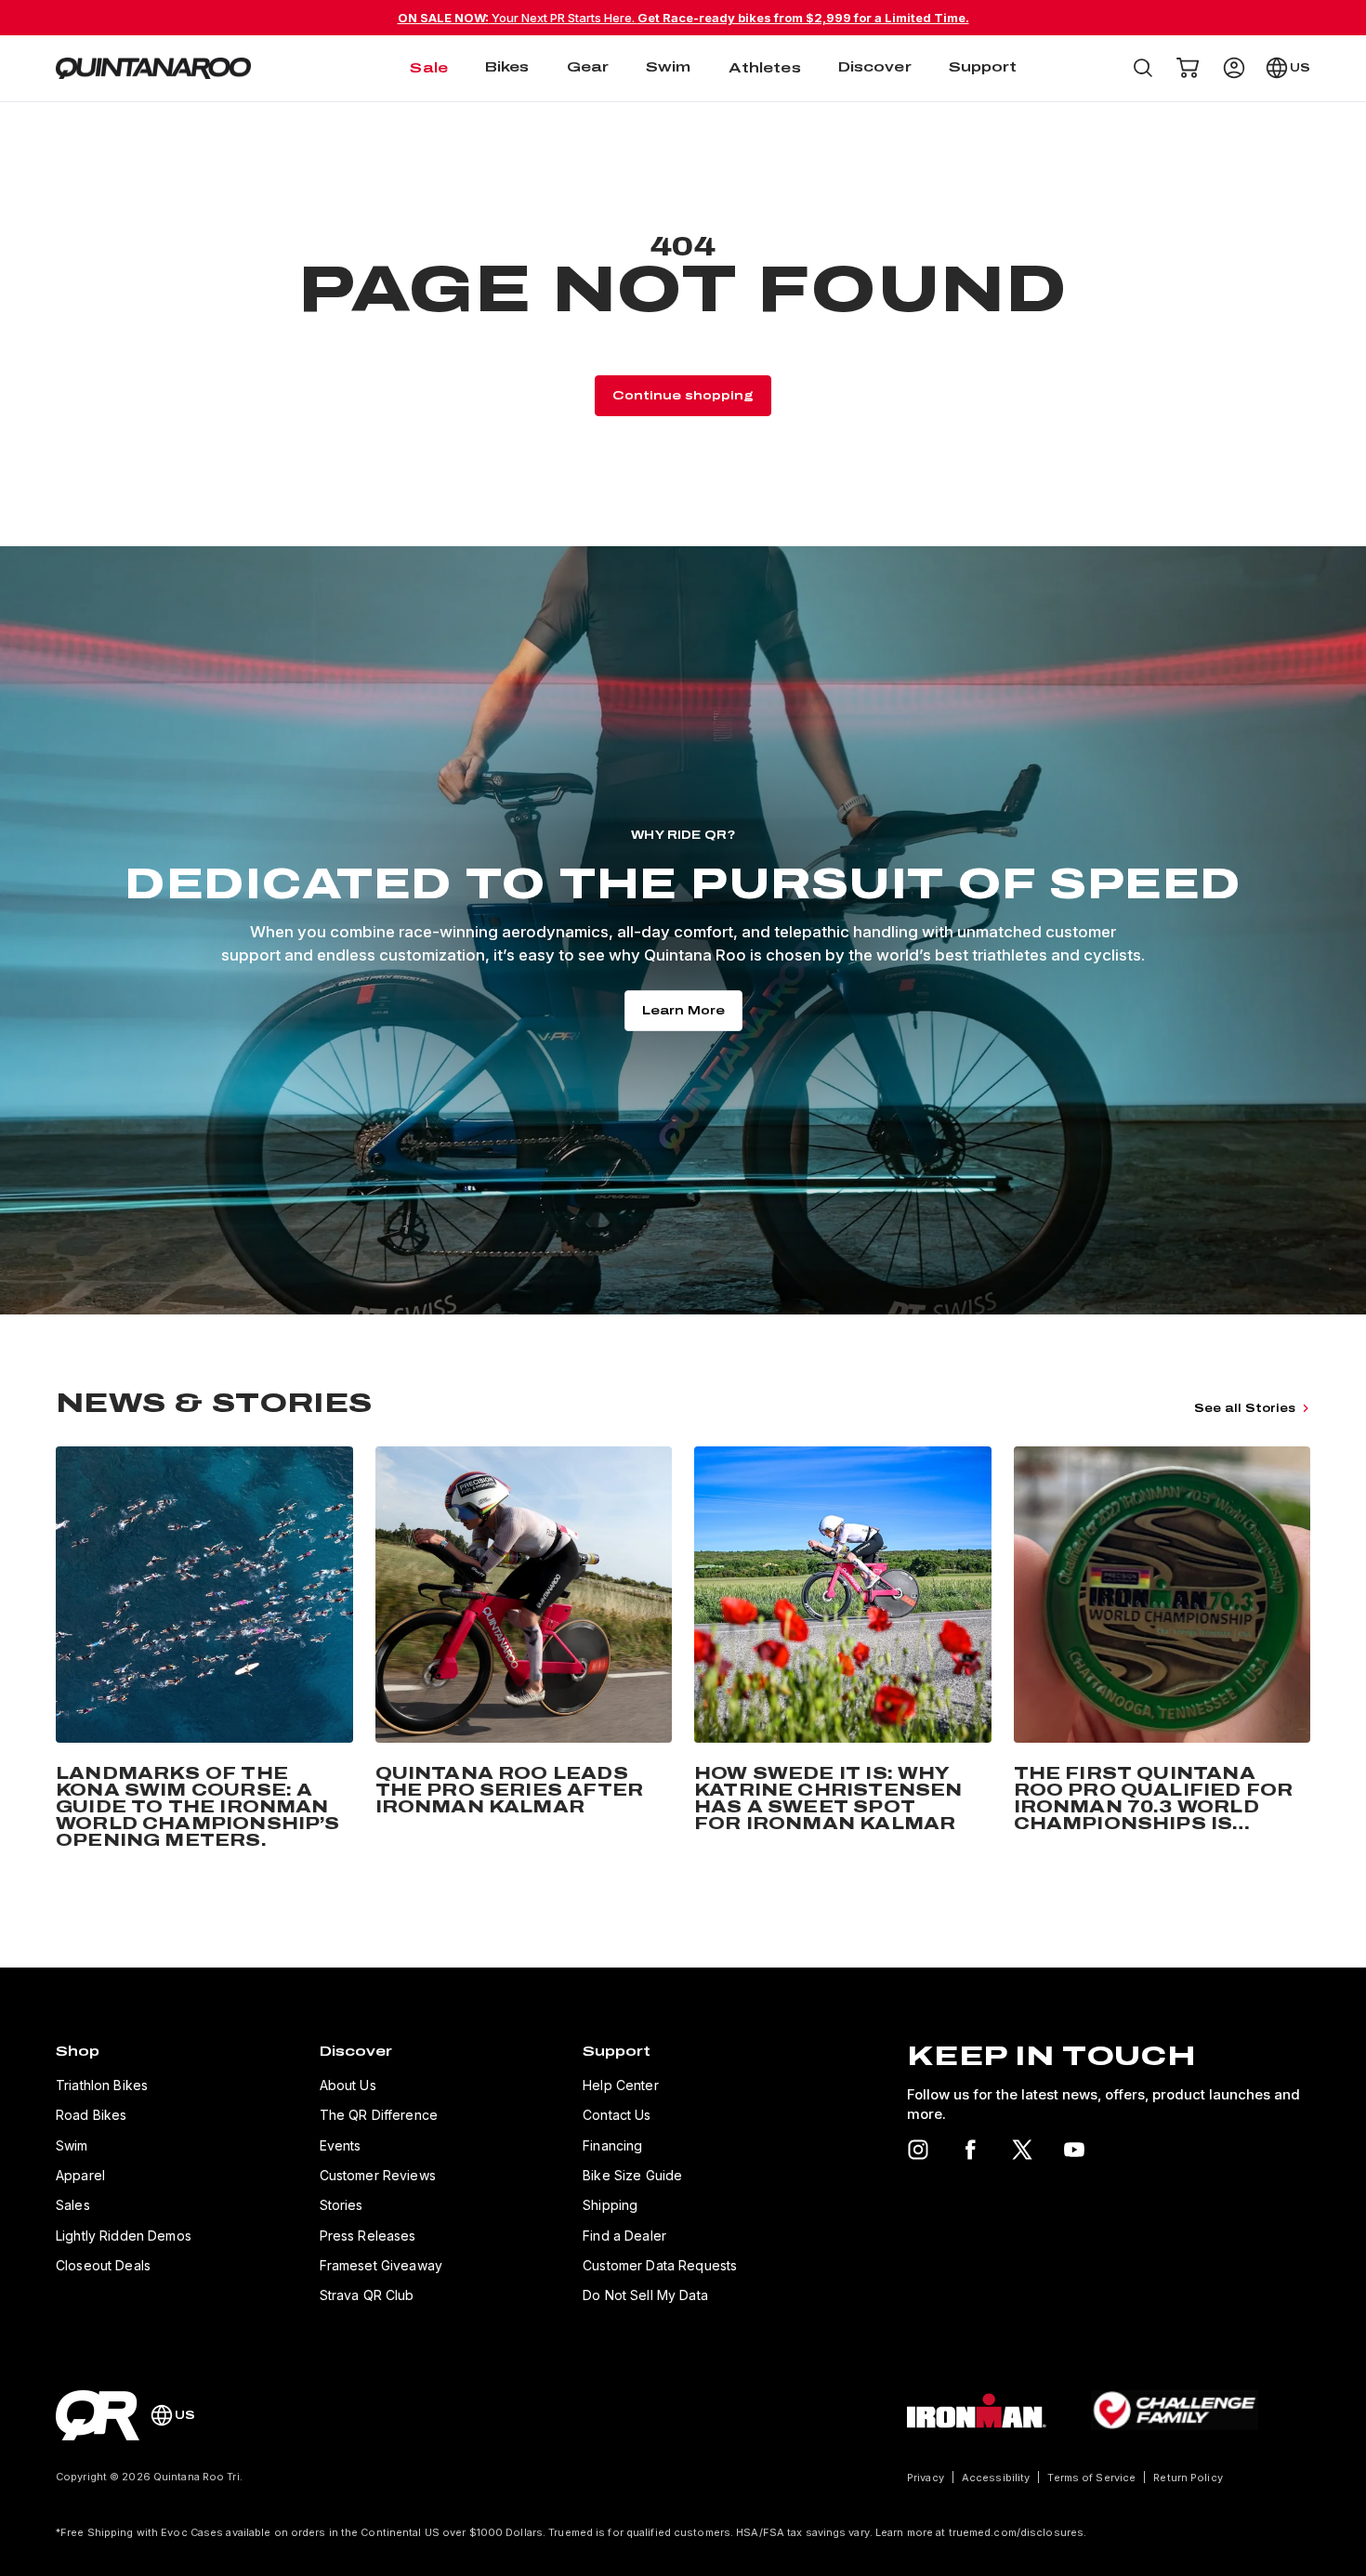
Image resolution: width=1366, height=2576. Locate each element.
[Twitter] (1022, 2150)
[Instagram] (918, 2150)
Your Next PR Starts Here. (683, 18)
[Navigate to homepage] (153, 69)
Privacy (926, 2478)
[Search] (1143, 68)
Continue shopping (683, 396)
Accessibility (996, 2478)
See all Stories (1245, 1408)
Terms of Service (1091, 2478)
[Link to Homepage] (98, 2415)
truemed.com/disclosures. (1018, 2532)
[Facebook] (970, 2150)
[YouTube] (1074, 2150)
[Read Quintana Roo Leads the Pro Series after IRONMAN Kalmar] (524, 1652)
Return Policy (1188, 2478)
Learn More (683, 1011)
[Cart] (1188, 68)
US (1300, 68)
